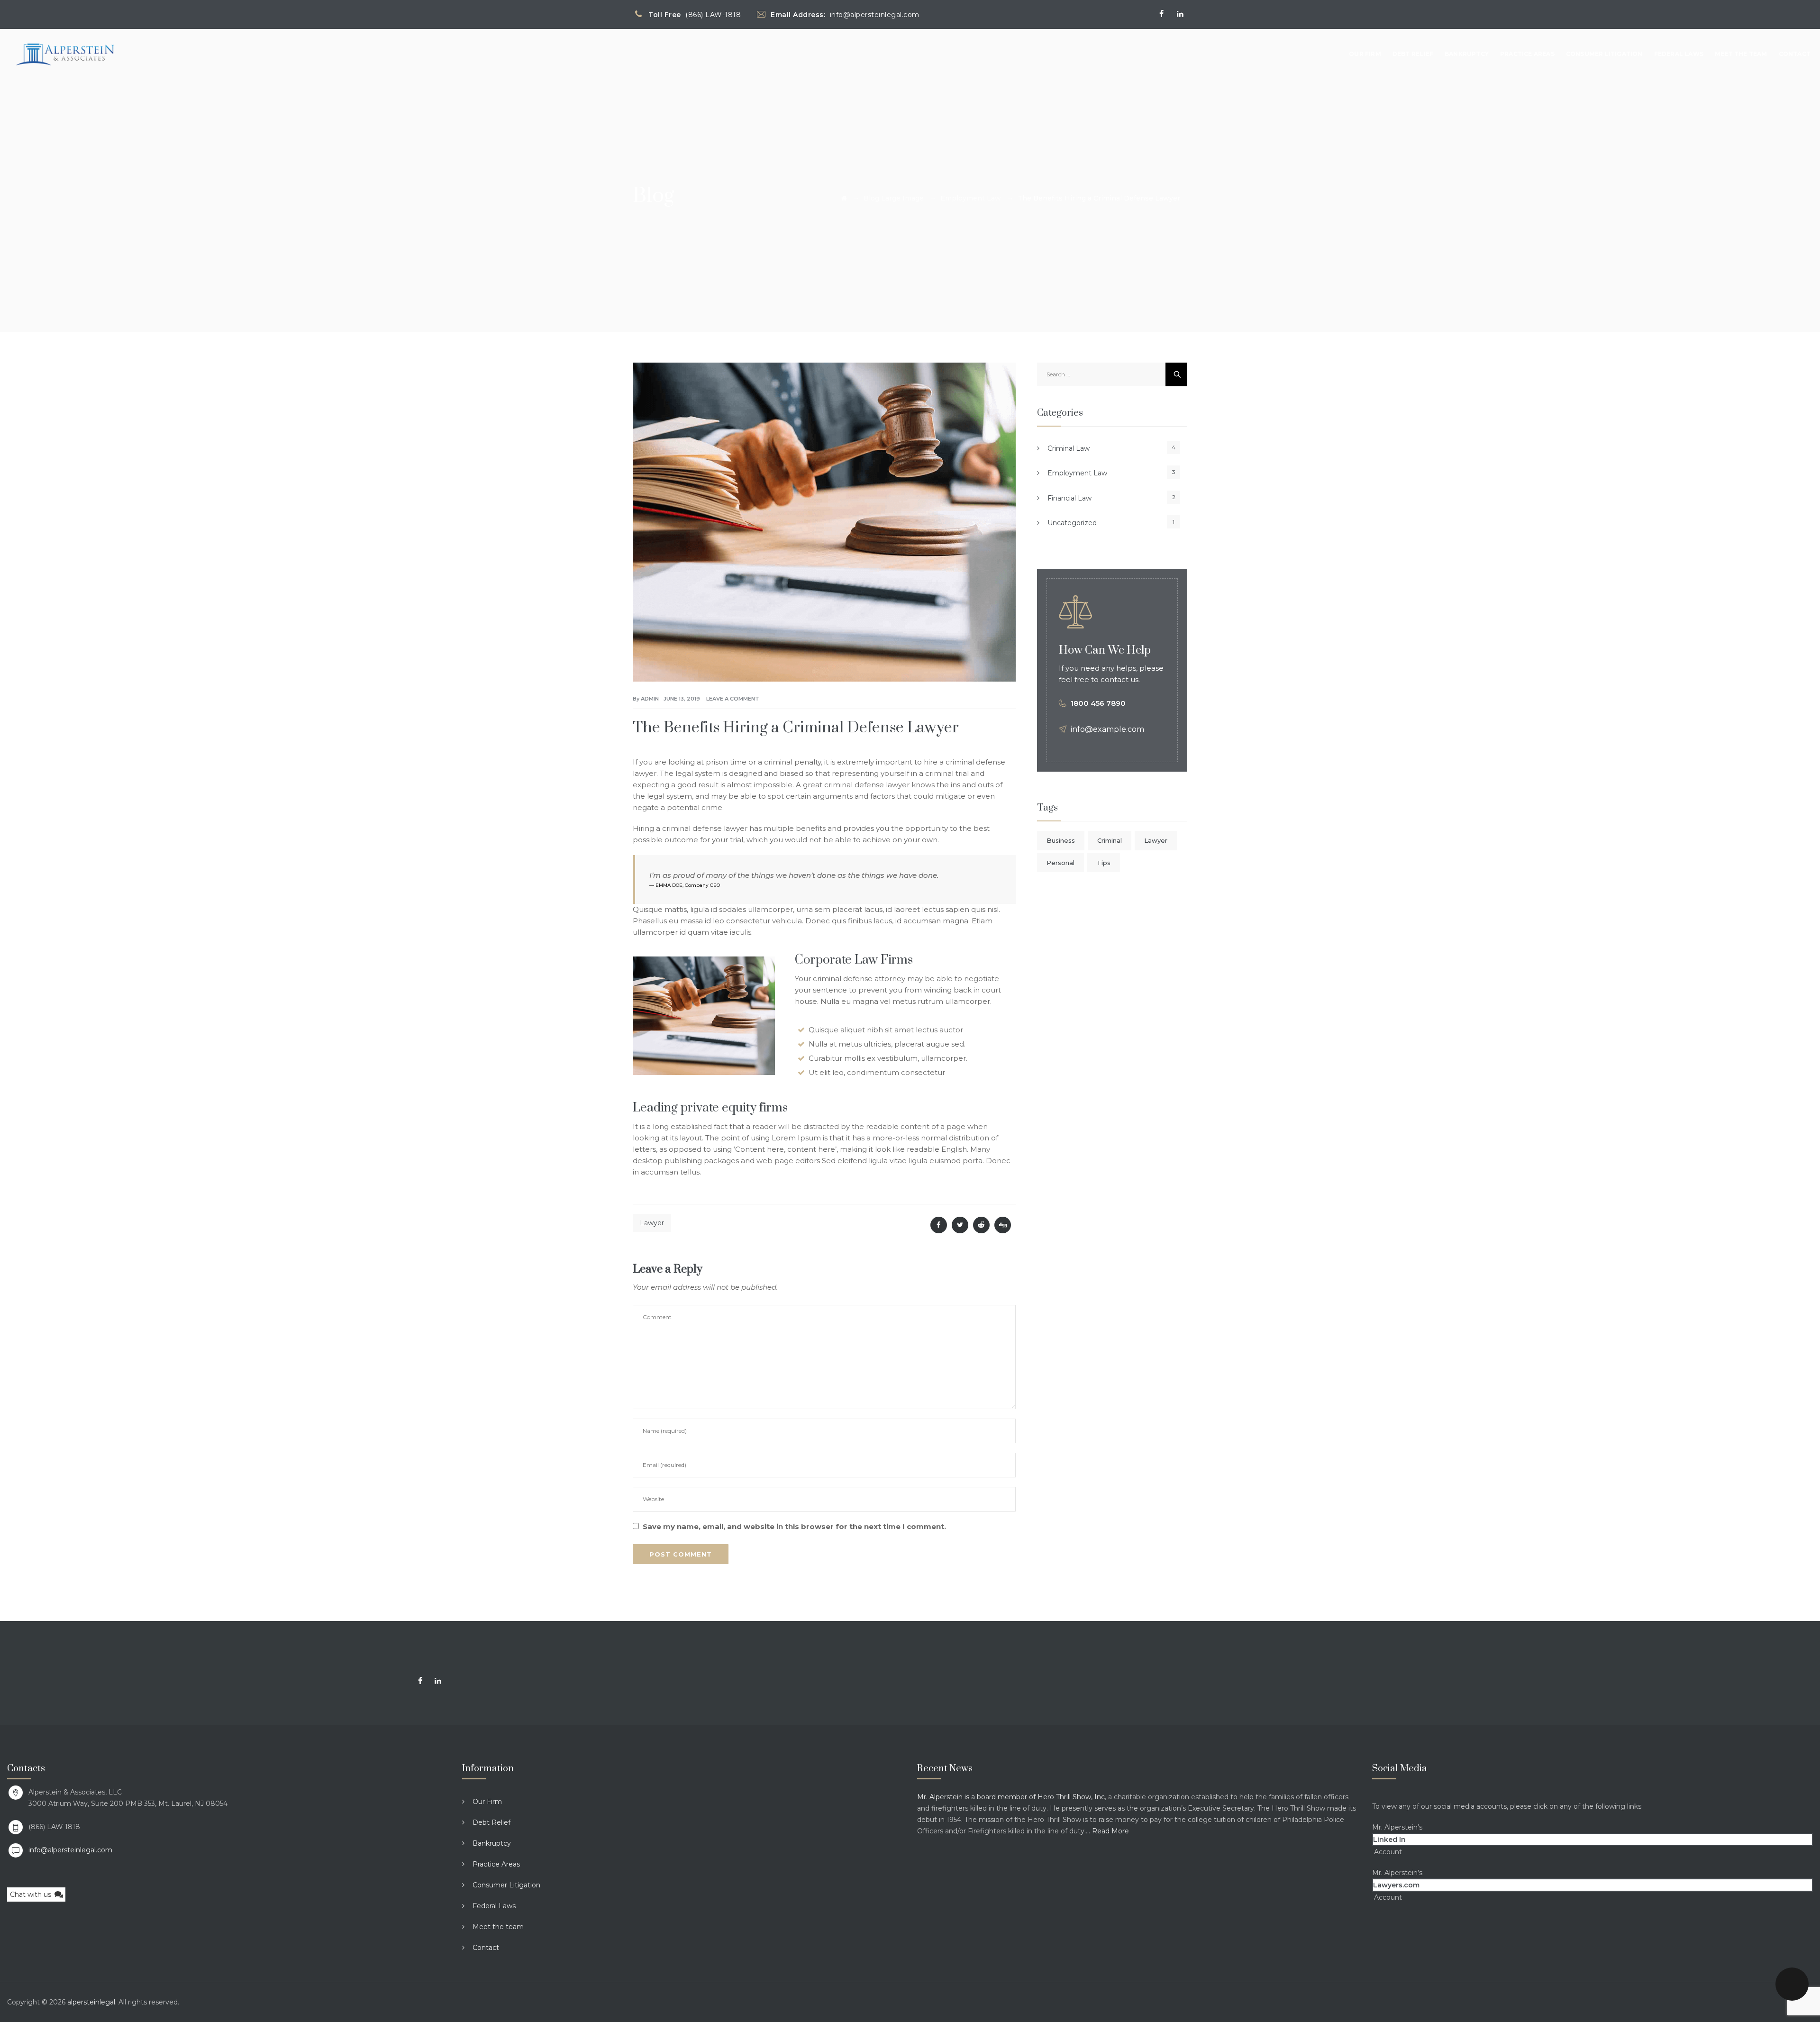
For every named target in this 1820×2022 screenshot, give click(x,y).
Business (1061, 840)
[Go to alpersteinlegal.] (844, 198)
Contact (1795, 54)
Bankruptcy (1467, 54)
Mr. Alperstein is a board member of (977, 1797)
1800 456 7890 (1098, 703)
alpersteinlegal (91, 2002)
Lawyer (652, 1223)
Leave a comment (733, 699)
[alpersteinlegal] (65, 54)
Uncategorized (1072, 523)
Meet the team (1741, 54)
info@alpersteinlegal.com (70, 1850)
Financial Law (1069, 498)
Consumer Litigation (1604, 54)
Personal (1060, 863)
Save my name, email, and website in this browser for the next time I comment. (794, 1526)
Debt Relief (1413, 54)
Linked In (1389, 1840)
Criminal (1110, 840)
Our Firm (1365, 54)
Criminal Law (1069, 448)
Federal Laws (1679, 54)
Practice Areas (1527, 54)
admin (650, 699)
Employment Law (1077, 473)
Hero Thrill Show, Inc (1071, 1797)
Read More (1110, 1831)
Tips (1104, 863)
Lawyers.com (1396, 1885)
